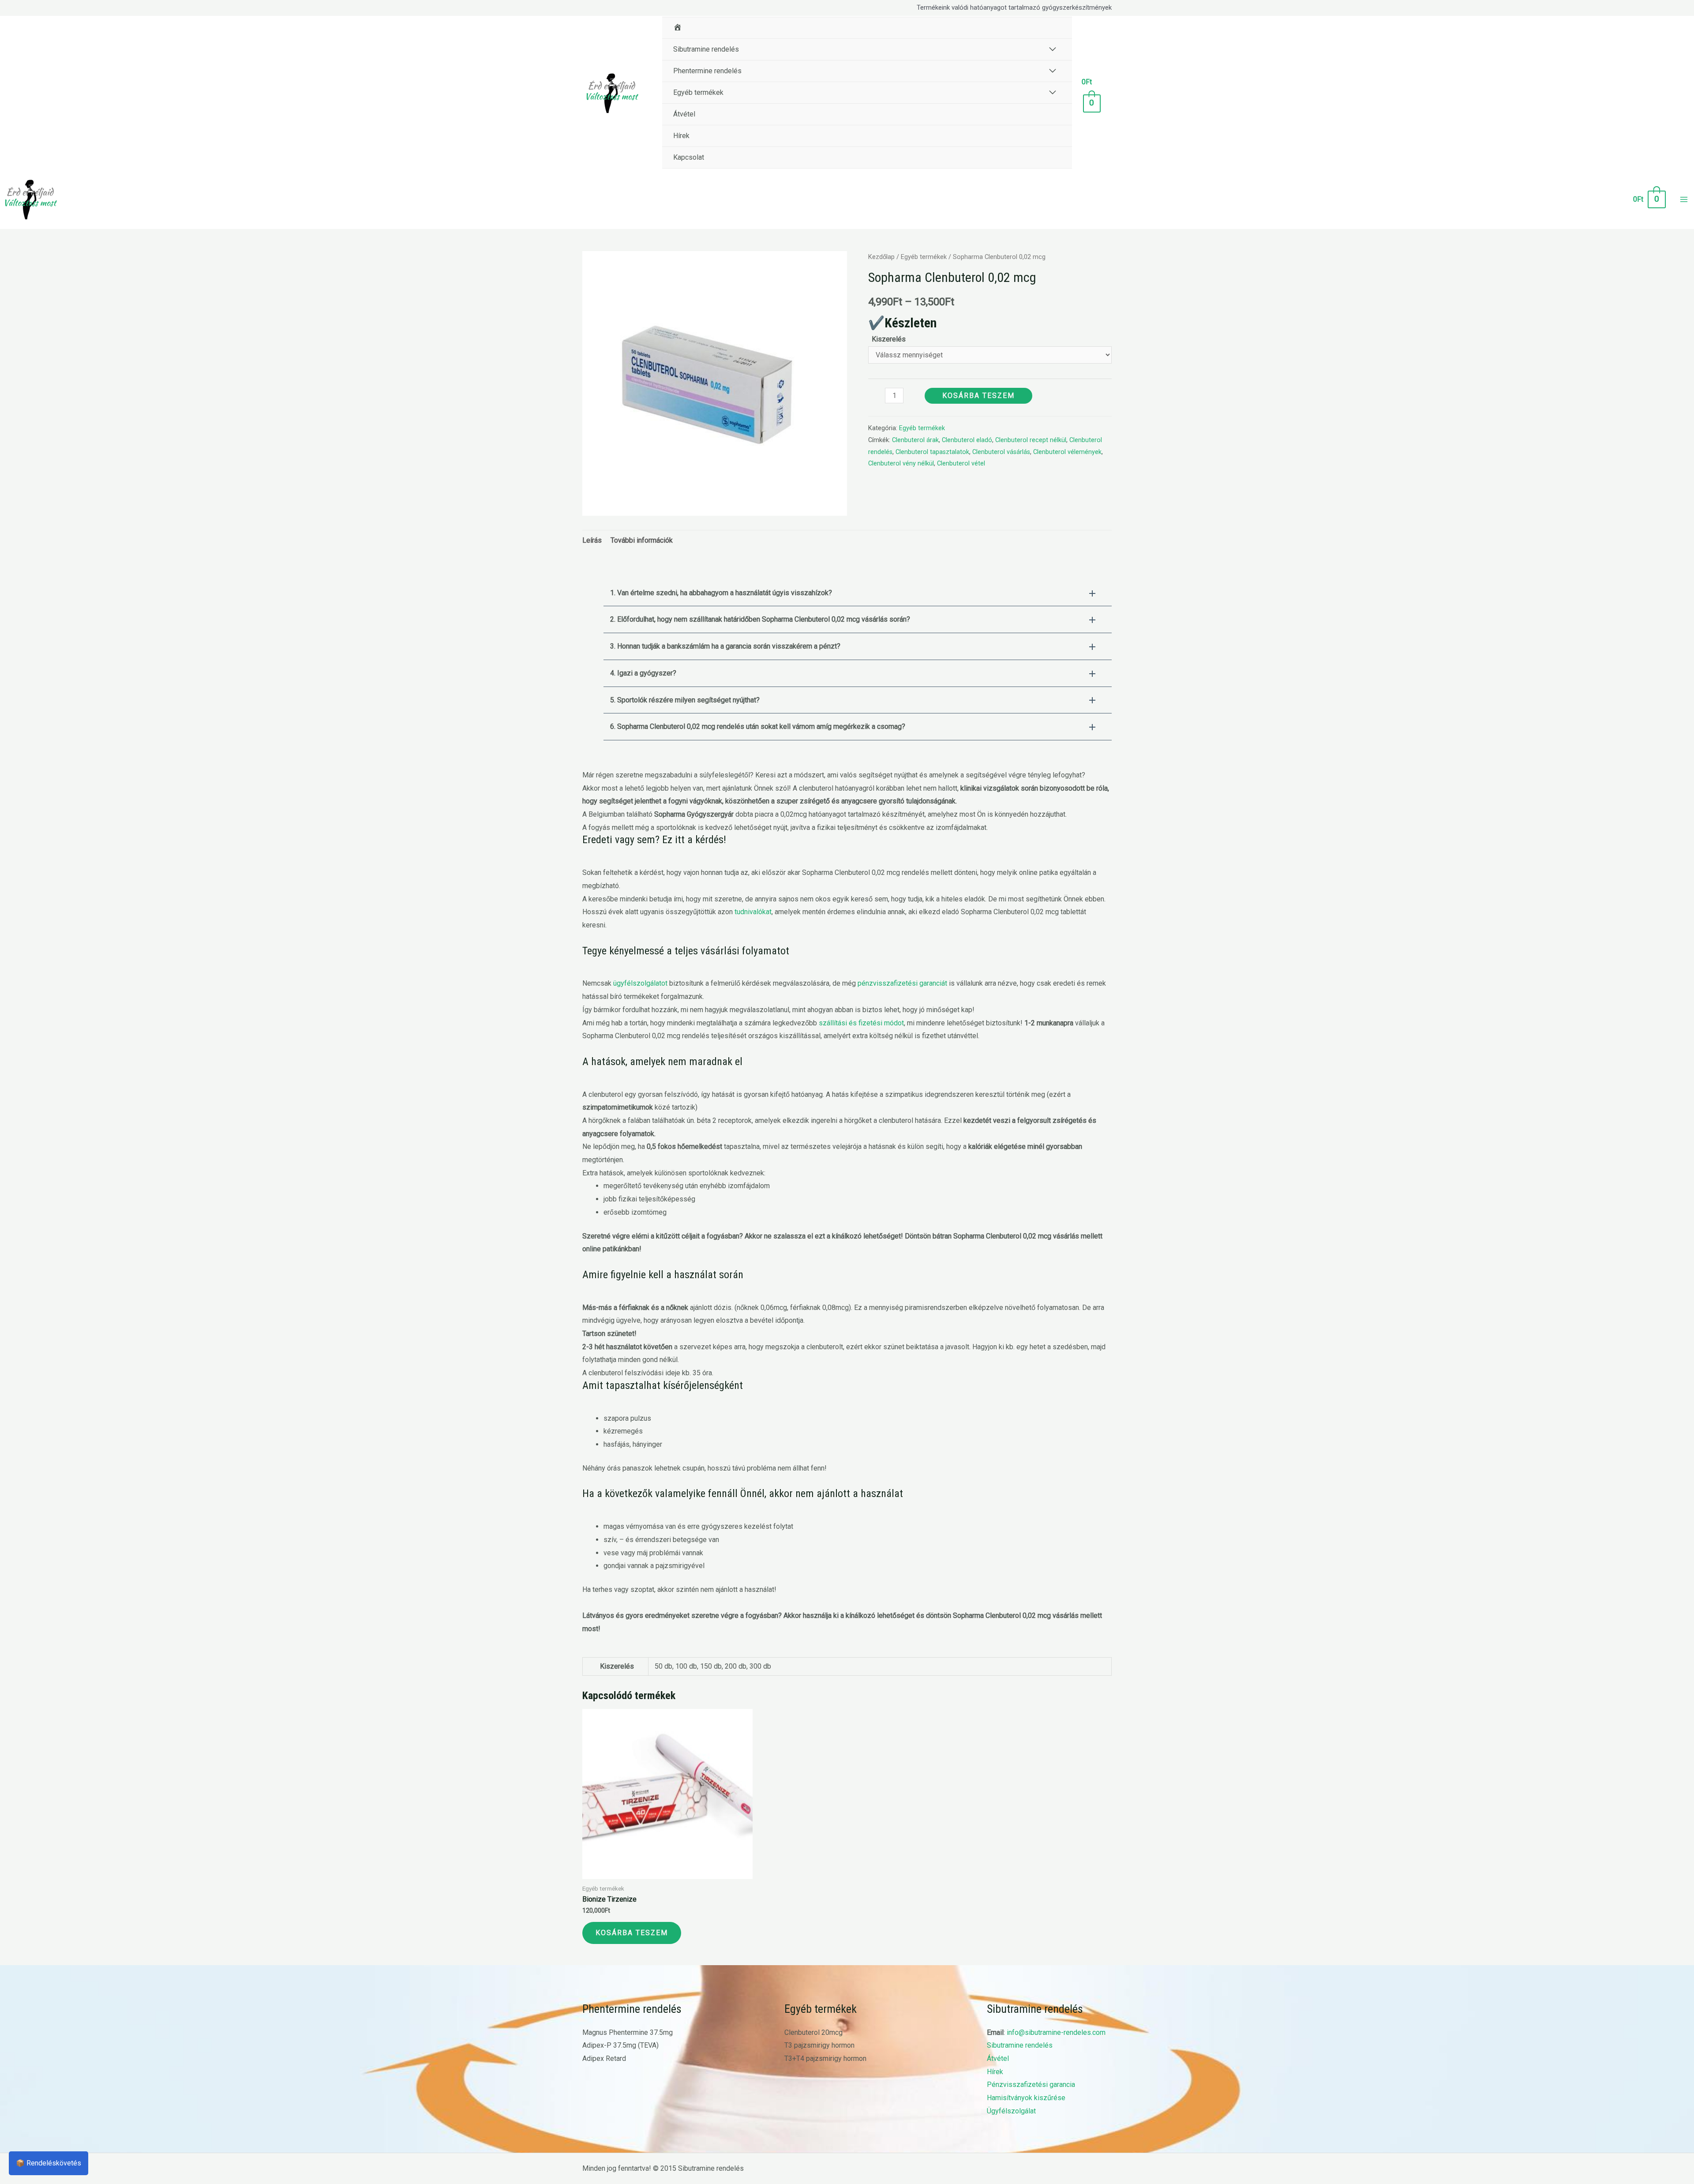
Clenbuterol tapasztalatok (932, 452)
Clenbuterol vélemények (1067, 452)
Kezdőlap (881, 257)
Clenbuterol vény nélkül (901, 463)
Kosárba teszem (978, 396)
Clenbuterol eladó (967, 440)
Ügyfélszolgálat (1011, 2111)
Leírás (592, 540)
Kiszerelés (889, 339)
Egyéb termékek (924, 257)
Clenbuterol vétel (961, 463)
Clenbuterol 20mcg (813, 2032)
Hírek (995, 2072)
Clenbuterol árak (915, 440)
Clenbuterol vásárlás (1001, 452)
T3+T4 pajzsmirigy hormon (825, 2058)
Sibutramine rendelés (1020, 2045)
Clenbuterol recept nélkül (1031, 440)
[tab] (592, 540)
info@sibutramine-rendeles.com (1056, 2032)
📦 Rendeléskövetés (49, 2163)
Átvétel (998, 2058)
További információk (642, 540)
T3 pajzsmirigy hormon (819, 2045)
